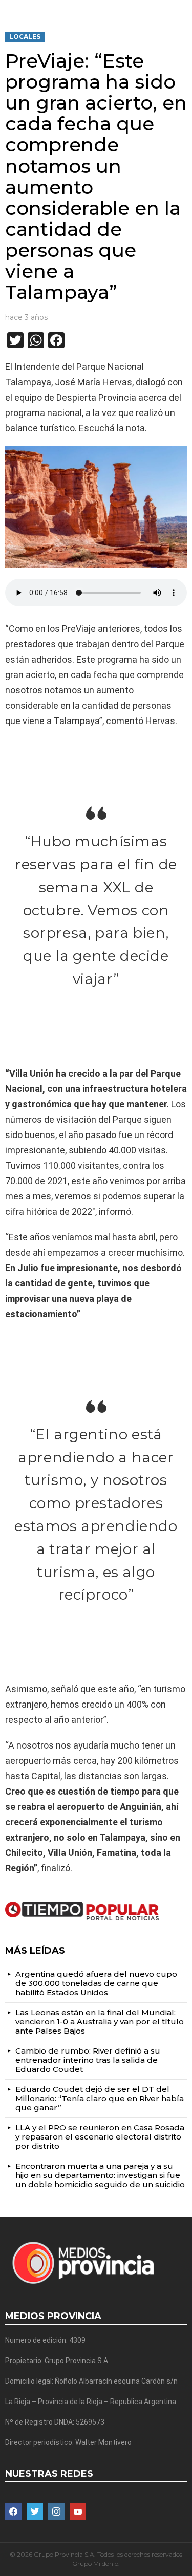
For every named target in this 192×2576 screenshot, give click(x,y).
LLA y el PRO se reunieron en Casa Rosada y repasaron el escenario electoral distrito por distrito (100, 2137)
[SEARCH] (183, 8)
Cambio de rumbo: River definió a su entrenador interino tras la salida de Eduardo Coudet (88, 2060)
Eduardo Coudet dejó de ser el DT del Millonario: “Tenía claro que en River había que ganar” (100, 2098)
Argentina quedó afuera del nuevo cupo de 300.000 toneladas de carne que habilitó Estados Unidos (96, 1983)
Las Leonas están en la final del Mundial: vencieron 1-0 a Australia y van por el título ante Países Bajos (100, 2022)
